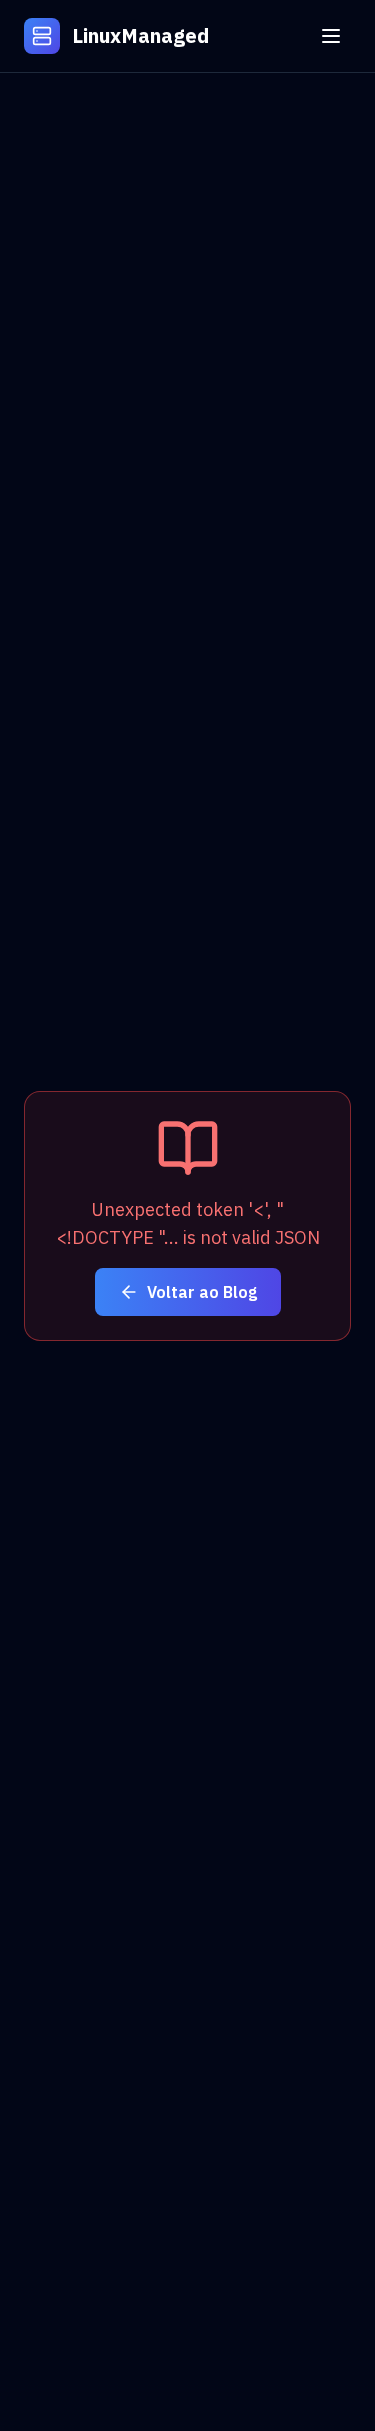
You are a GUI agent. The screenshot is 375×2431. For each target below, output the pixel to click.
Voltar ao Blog (202, 1292)
